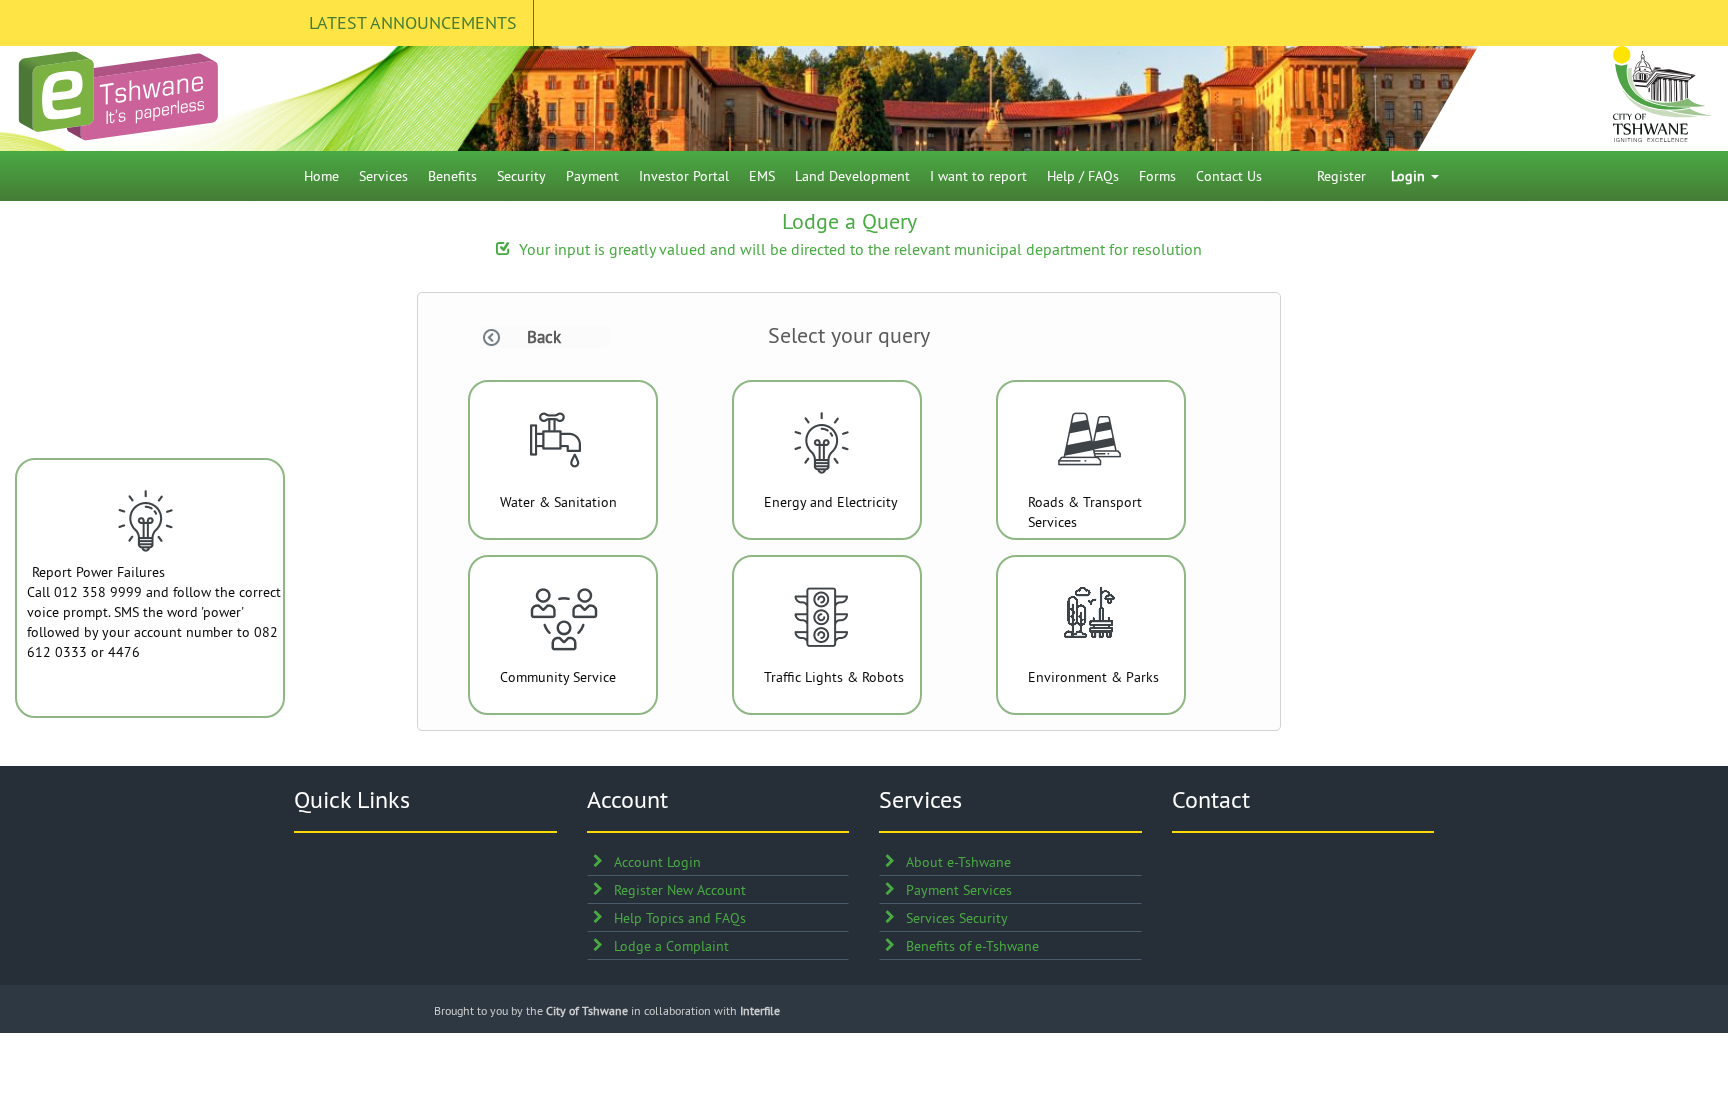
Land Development (852, 176)
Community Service (558, 677)
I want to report (978, 176)
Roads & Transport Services (1085, 512)
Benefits (452, 176)
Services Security (957, 918)
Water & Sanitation (558, 502)
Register (1341, 176)
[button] (529, 337)
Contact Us (1229, 176)
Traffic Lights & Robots (834, 677)
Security (521, 176)
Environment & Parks (1093, 677)
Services (383, 176)
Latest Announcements (413, 22)
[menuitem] (321, 176)
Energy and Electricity (831, 502)
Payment (592, 176)
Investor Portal (684, 176)
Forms (1157, 176)
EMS (762, 176)
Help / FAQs (1083, 176)
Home (321, 176)
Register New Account (680, 890)
